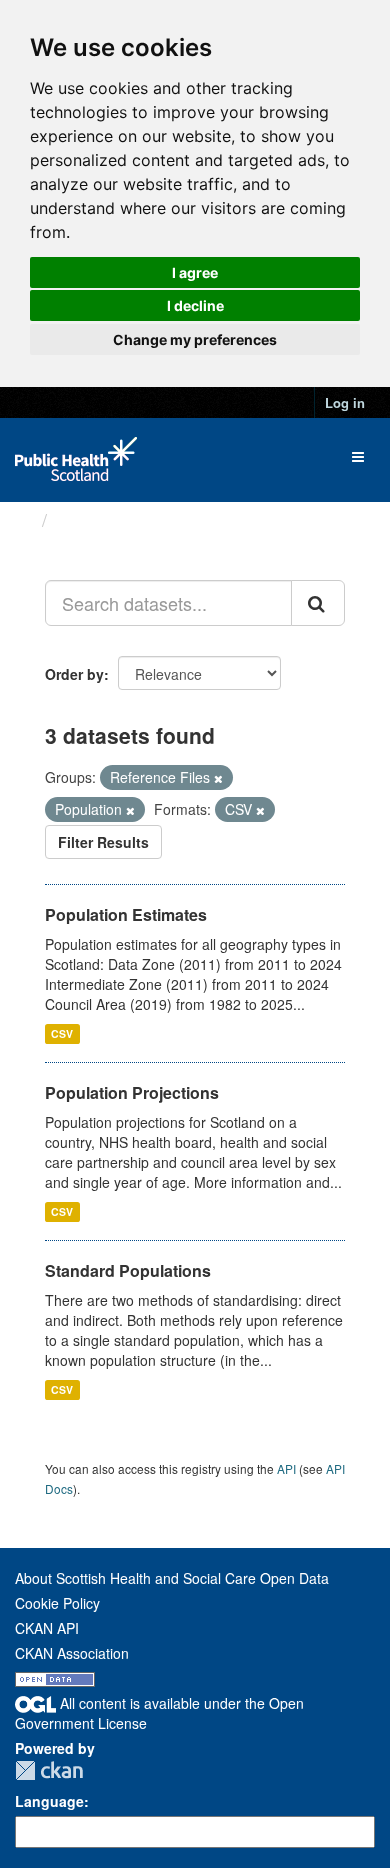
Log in (345, 402)
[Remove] (218, 778)
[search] (318, 603)
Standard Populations (128, 1270)
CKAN (49, 1770)
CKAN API (47, 1628)
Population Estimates (126, 914)
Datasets (94, 520)
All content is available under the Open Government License (159, 1713)
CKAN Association (72, 1653)
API (286, 1468)
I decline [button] (195, 305)
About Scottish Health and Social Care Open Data (172, 1578)
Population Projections (132, 1092)
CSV (62, 1033)
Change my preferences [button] (195, 339)
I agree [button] (195, 272)
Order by (74, 674)
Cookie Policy (57, 1603)
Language (49, 1801)
